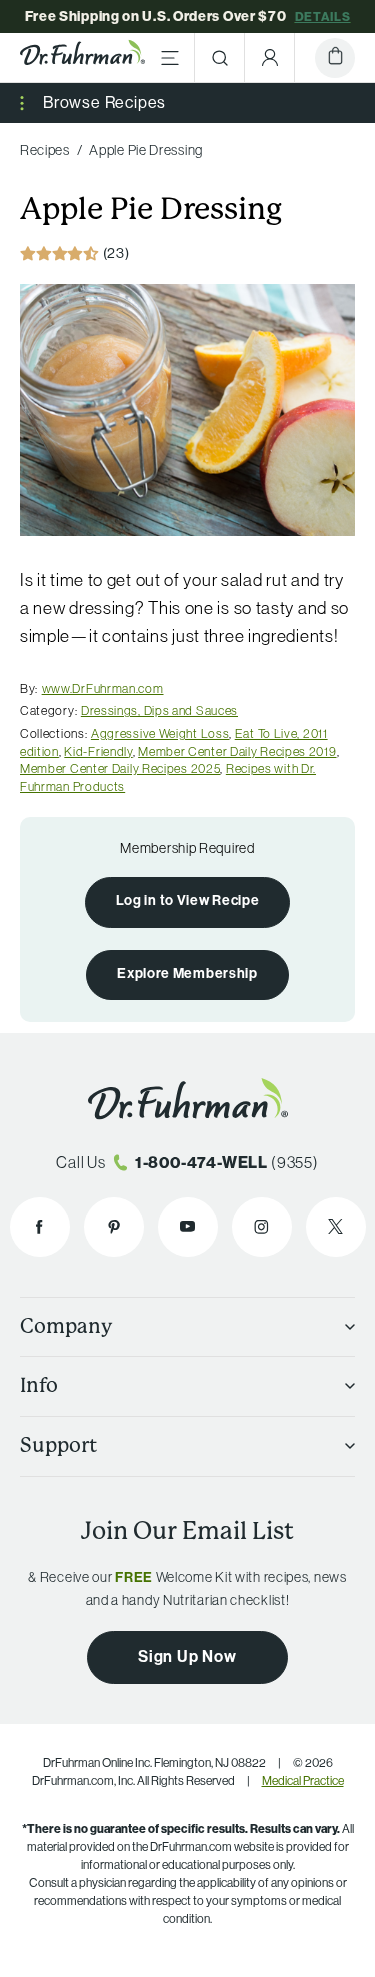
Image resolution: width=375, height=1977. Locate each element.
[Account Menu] (270, 58)
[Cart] (335, 58)
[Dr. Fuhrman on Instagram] (262, 1227)
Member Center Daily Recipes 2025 (120, 768)
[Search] (220, 58)
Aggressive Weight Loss (160, 733)
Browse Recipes (104, 102)
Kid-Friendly (98, 751)
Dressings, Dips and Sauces (159, 710)
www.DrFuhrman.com (103, 688)
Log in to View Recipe (188, 900)
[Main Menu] (170, 58)
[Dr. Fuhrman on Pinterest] (114, 1227)
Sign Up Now (187, 1656)
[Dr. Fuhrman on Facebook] (40, 1227)
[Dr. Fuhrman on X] (336, 1227)
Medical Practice (303, 1781)
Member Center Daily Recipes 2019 (237, 751)
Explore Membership (187, 973)
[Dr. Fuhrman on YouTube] (188, 1227)
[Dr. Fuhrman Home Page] (82, 58)
